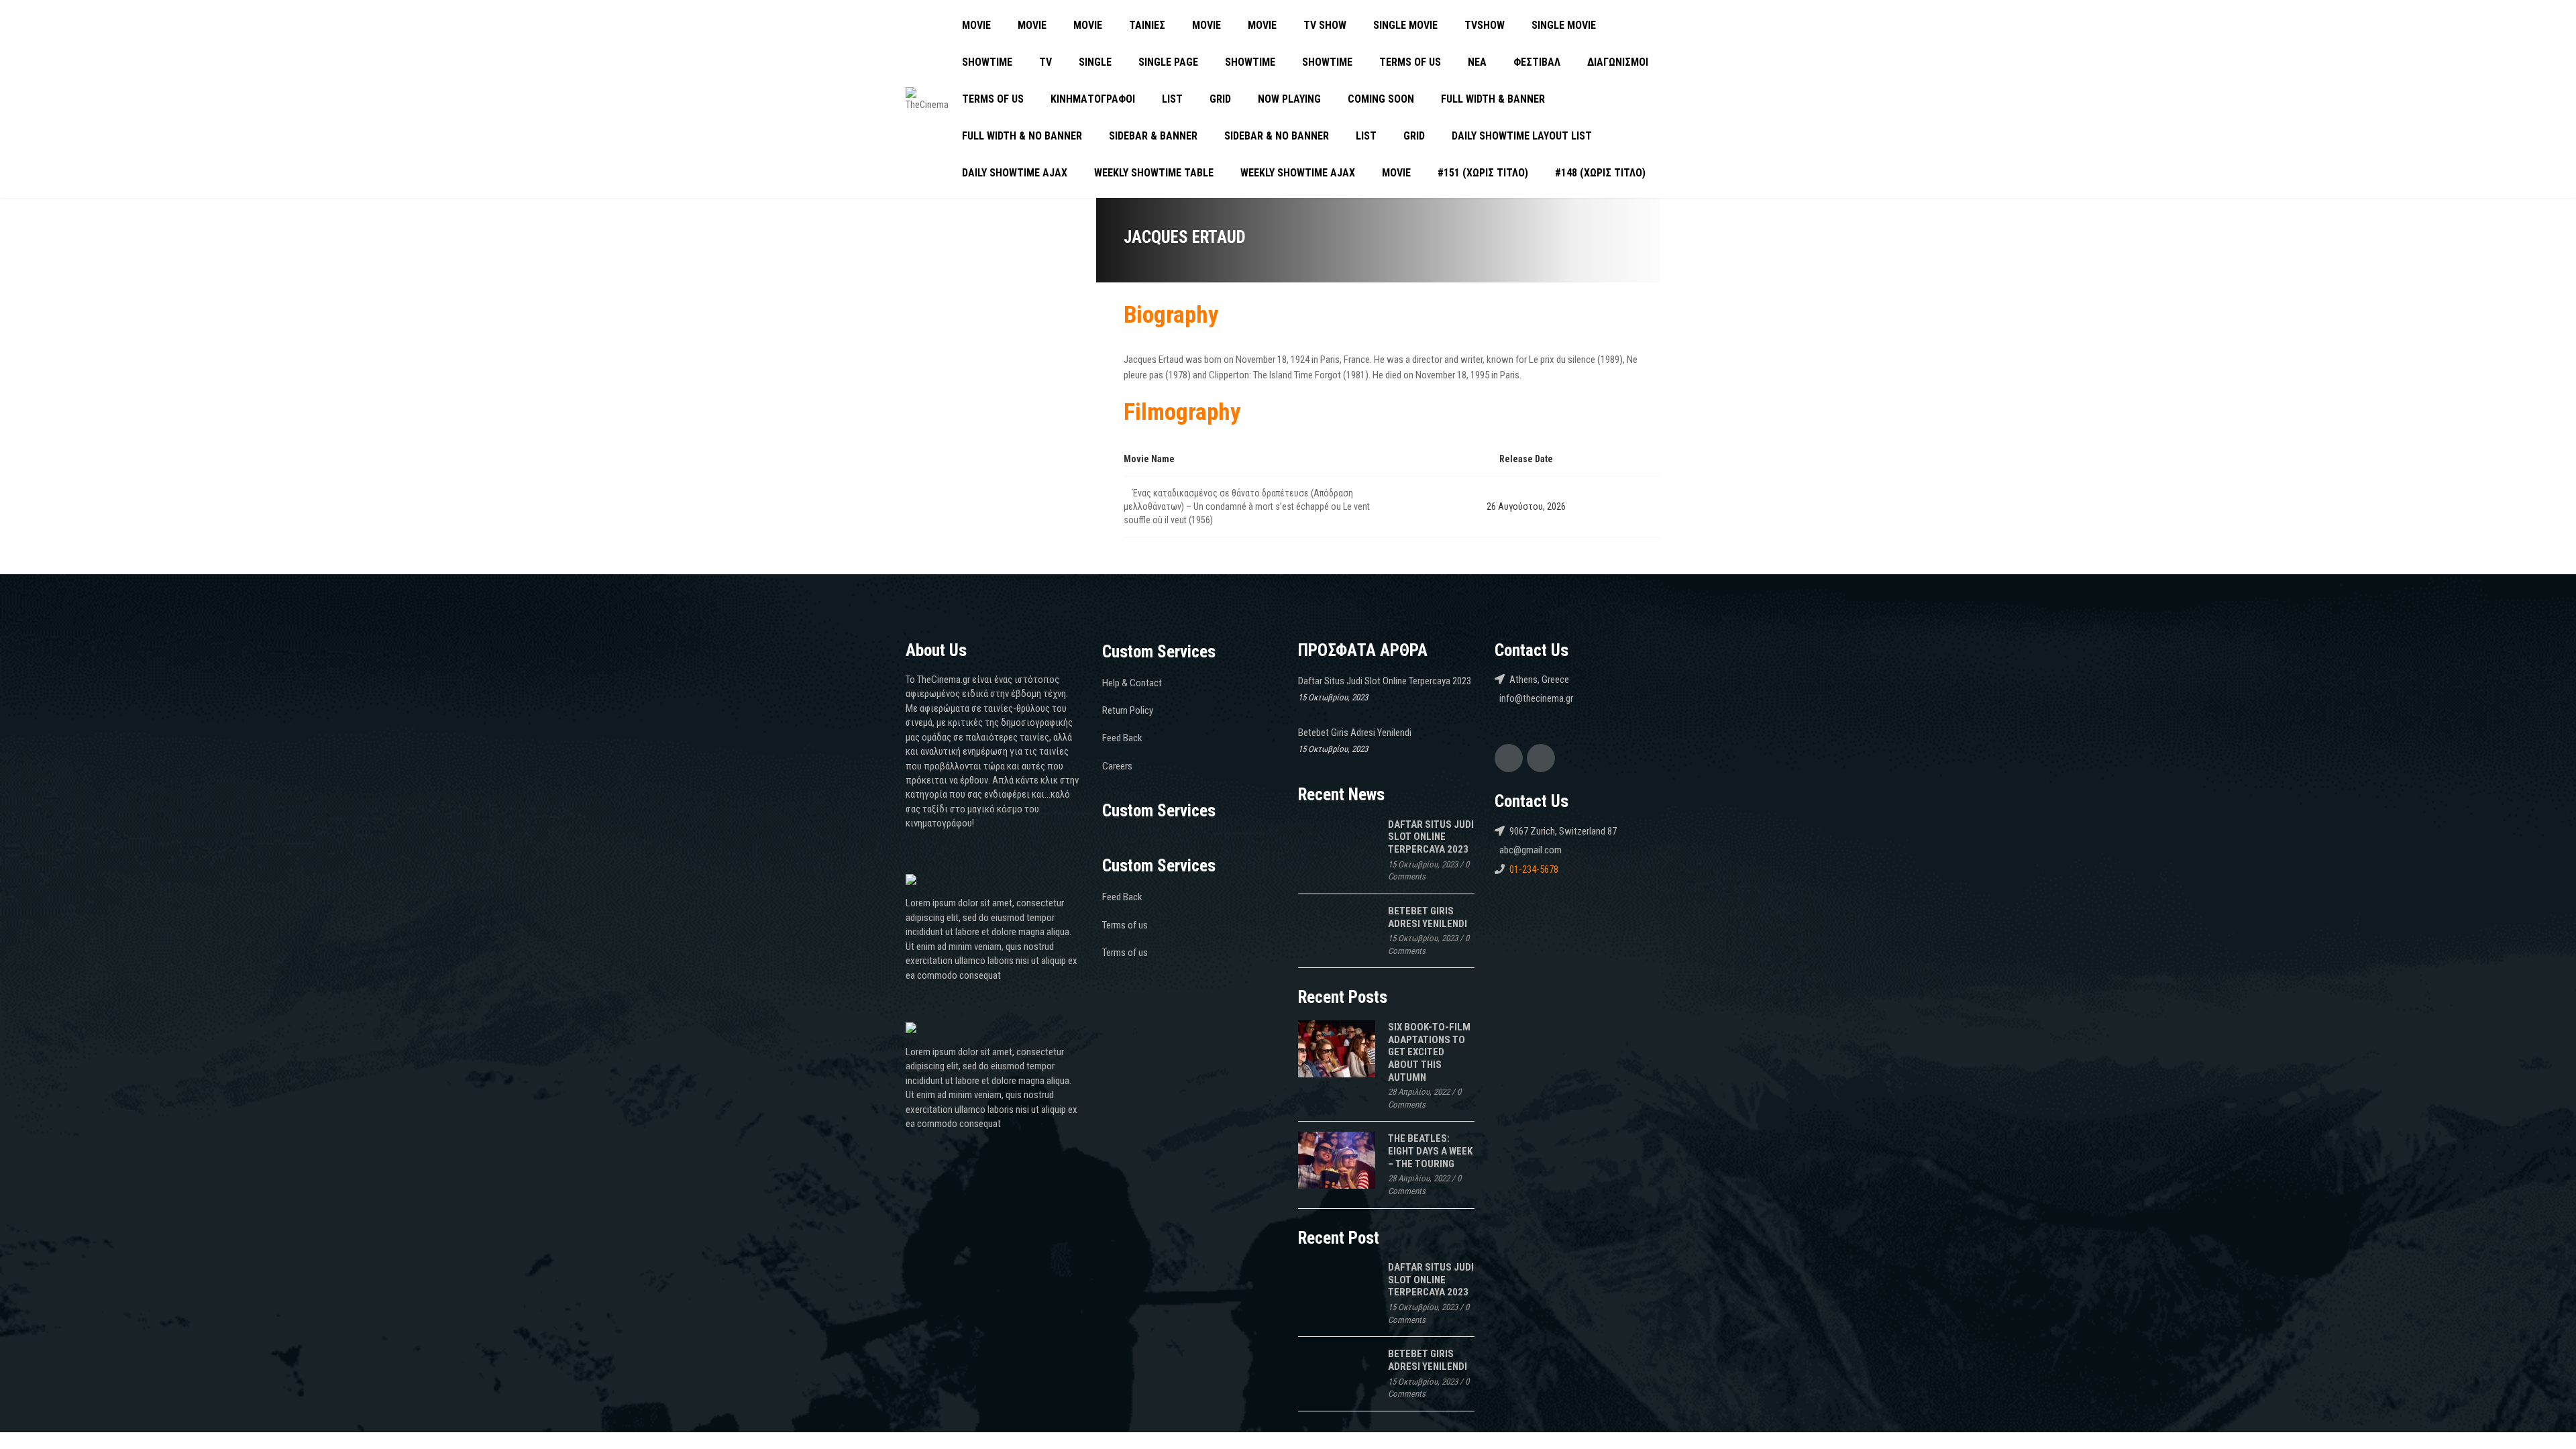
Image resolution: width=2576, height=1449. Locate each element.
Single (1095, 62)
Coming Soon (1381, 99)
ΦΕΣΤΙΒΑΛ (1537, 62)
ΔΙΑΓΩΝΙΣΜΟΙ (1618, 62)
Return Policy (1128, 710)
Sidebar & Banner (1153, 136)
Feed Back (1122, 738)
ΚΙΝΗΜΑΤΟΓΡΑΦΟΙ (1093, 99)
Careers (1117, 766)
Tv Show (1325, 25)
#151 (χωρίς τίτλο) (1483, 173)
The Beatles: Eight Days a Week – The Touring (1430, 1151)
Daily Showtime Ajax (1015, 173)
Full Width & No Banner (1022, 136)
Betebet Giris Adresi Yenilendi (1355, 733)
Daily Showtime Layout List (1522, 136)
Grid (1220, 99)
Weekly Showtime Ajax (1298, 173)
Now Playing (1289, 99)
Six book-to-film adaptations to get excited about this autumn (1429, 1052)
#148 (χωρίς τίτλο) (1600, 173)
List (1172, 99)
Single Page (1168, 62)
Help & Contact (1132, 683)
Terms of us (1410, 62)
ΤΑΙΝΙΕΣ (1147, 25)
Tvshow (1485, 25)
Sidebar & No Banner (1277, 136)
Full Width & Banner (1493, 99)
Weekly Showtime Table (1154, 173)
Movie (976, 25)
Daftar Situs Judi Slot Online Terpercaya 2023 (1385, 681)
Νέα (1477, 62)
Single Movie (1405, 25)
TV (1045, 62)
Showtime (987, 62)
